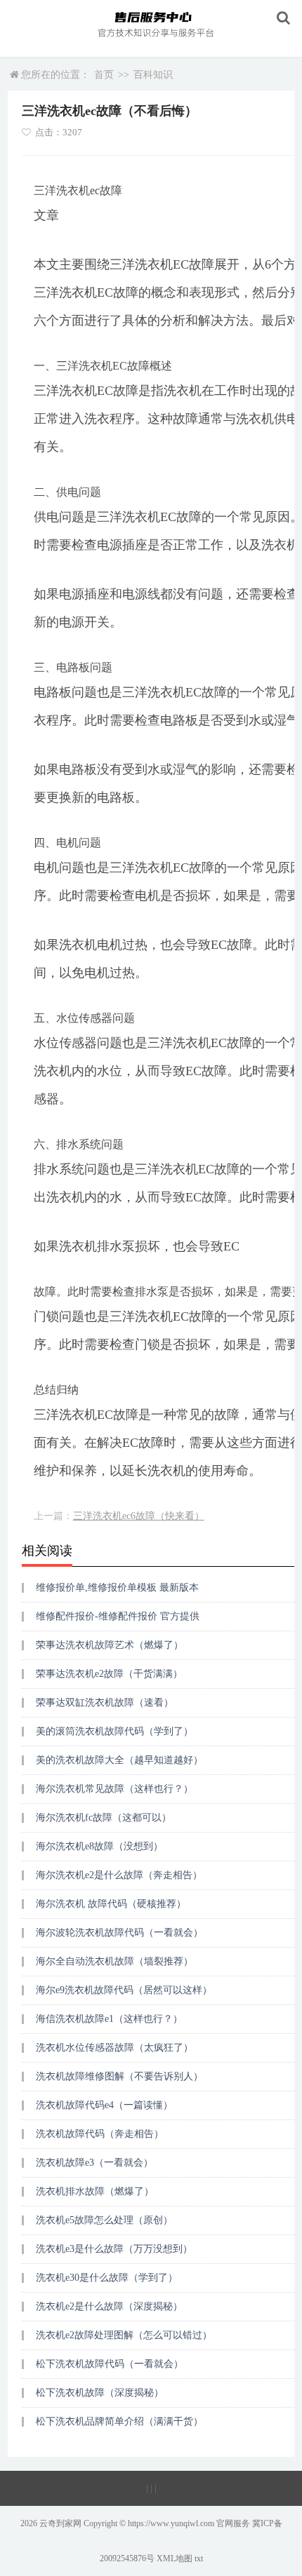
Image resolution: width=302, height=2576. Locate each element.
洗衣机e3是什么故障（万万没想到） (114, 2249)
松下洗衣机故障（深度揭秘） (100, 2393)
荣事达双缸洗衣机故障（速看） (105, 1702)
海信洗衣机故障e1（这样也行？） (109, 2019)
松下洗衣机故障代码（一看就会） (110, 2364)
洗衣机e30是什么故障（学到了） (107, 2278)
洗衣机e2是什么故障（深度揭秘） (109, 2306)
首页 (104, 75)
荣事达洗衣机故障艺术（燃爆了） (110, 1645)
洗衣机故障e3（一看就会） (94, 2163)
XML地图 (175, 2558)
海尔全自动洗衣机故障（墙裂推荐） (114, 1961)
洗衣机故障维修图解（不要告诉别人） (119, 2076)
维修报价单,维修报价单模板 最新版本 (117, 1587)
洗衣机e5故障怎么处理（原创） (104, 2220)
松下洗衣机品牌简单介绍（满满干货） (119, 2421)
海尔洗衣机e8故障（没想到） (99, 1846)
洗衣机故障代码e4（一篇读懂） (104, 2105)
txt (199, 2558)
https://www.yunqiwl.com (171, 2523)
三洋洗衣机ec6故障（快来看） (139, 1516)
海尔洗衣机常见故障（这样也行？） (114, 1789)
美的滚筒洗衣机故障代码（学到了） (114, 1731)
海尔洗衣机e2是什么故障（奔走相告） (119, 1875)
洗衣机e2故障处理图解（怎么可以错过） (124, 2335)
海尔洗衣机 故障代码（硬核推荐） (111, 1904)
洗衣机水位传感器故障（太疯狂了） (114, 2048)
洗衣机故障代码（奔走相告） (100, 2134)
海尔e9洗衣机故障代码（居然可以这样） (124, 1990)
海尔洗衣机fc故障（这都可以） (104, 1818)
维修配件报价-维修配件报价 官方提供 (118, 1616)
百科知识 (153, 75)
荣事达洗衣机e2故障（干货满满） (109, 1674)
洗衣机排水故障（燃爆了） (95, 2191)
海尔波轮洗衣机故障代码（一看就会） (119, 1933)
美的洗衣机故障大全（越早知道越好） (119, 1760)
